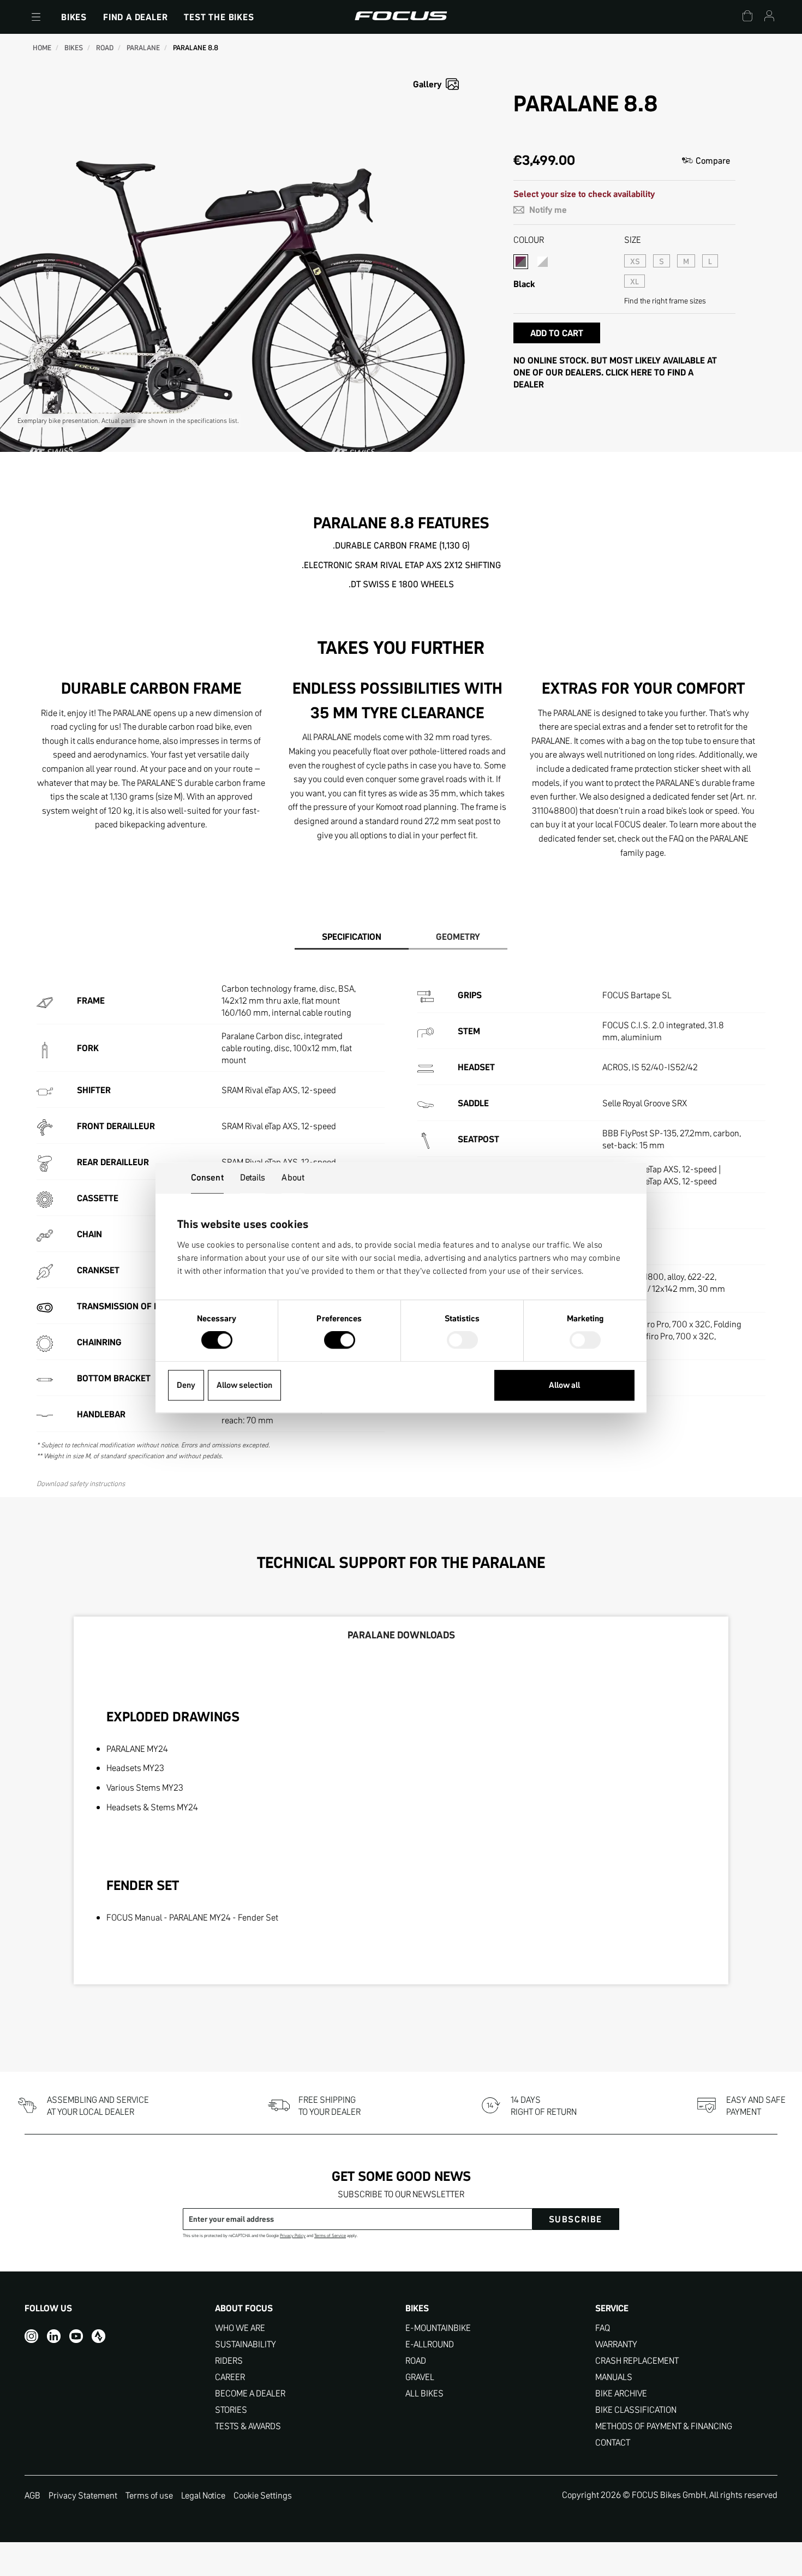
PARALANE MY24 (137, 1749)
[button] (36, 17)
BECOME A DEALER (250, 2393)
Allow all (564, 1385)
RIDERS (229, 2361)
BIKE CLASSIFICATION (636, 2410)
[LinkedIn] (54, 2336)
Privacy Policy (293, 2236)
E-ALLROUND (430, 2344)
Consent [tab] (207, 1177)
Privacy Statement (83, 2495)
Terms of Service (330, 2236)
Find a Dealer (135, 17)
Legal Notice (203, 2495)
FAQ (603, 2328)
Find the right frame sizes (665, 301)
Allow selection (244, 1385)
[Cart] (747, 17)
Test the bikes (219, 17)
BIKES (74, 17)
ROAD (416, 2361)
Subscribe (576, 2219)
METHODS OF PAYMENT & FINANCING (664, 2426)
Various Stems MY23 (145, 1787)
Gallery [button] (427, 84)
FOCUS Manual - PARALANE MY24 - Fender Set (192, 1917)
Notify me (547, 210)
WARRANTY (616, 2344)
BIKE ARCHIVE (621, 2393)
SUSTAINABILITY (246, 2344)
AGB (32, 2495)
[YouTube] (76, 2336)
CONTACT (613, 2443)
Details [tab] (253, 1177)
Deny (186, 1385)
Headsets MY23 (135, 1768)
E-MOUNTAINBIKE (438, 2328)
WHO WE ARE (240, 2328)
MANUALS (614, 2377)
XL (635, 282)
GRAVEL (420, 2377)
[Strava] (98, 2336)
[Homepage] (401, 17)
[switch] (340, 1341)
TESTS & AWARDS (248, 2426)
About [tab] (293, 1177)
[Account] (769, 17)
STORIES (231, 2410)
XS (635, 261)
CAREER (230, 2377)
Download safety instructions (81, 1483)
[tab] (352, 937)
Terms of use (149, 2495)
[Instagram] (31, 2336)
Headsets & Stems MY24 (152, 1807)
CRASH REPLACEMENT (637, 2361)
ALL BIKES (424, 2393)
